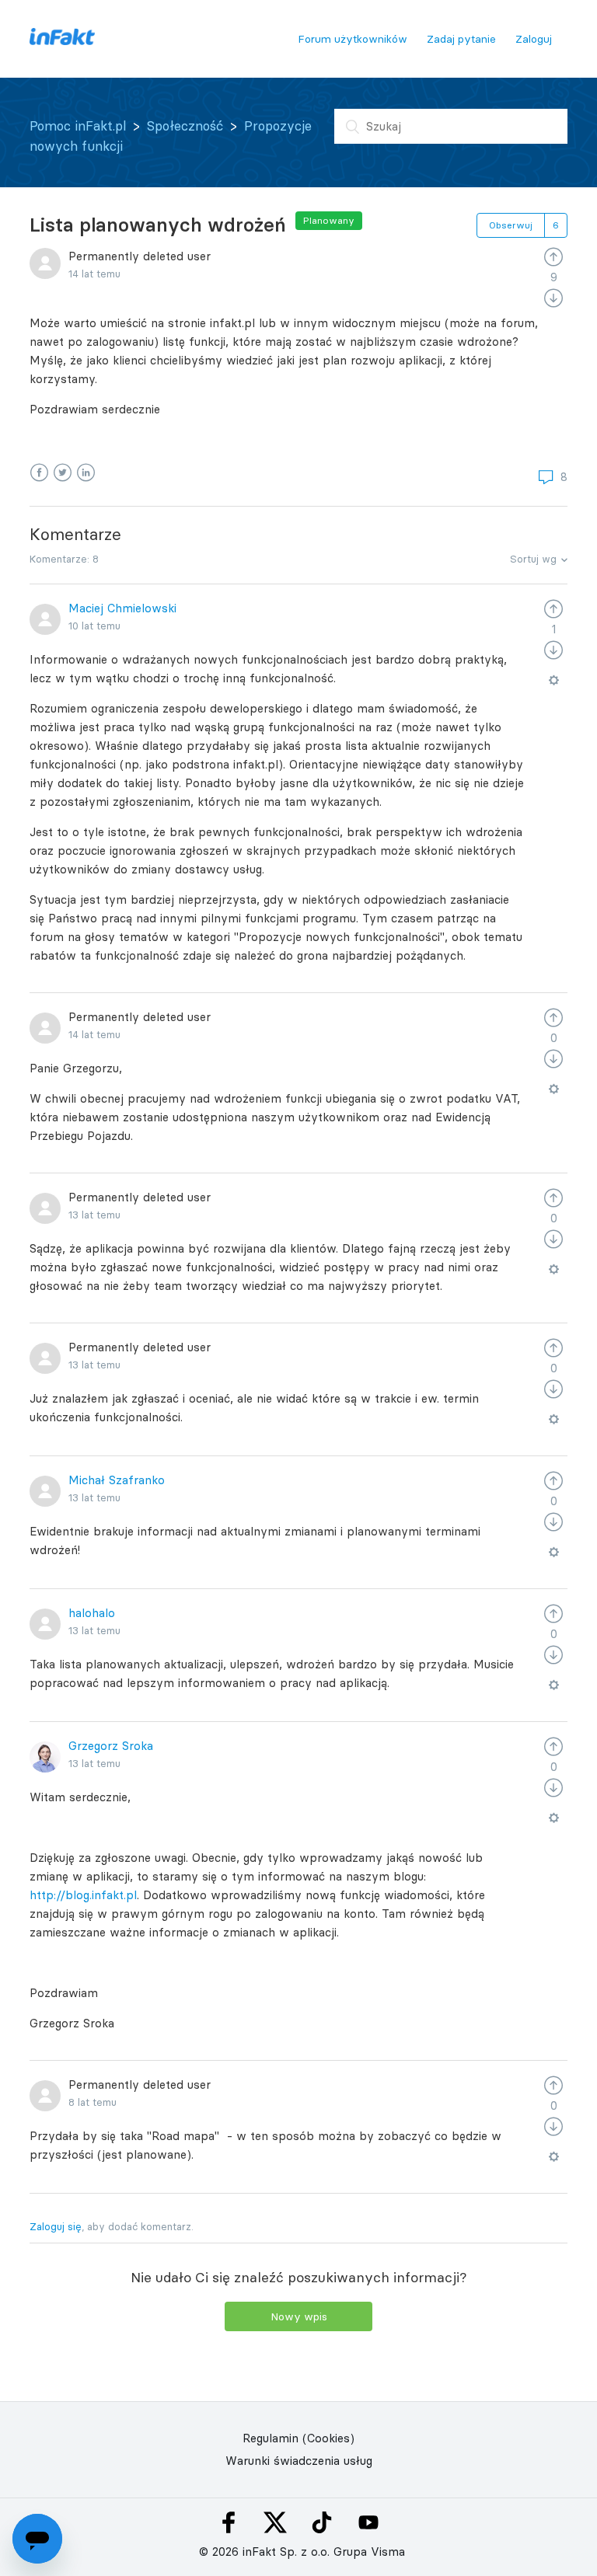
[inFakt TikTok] (322, 2522)
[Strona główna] (62, 41)
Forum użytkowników (353, 39)
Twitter (63, 473)
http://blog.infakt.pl (83, 1895)
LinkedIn (86, 473)
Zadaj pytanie (461, 39)
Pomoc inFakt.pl (78, 126)
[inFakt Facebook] (229, 2522)
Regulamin (271, 2438)
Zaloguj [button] (534, 39)
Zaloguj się (56, 2226)
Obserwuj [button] (511, 225)
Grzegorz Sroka (111, 1746)
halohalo (92, 1613)
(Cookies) (328, 2438)
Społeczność (185, 126)
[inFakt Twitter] (275, 2522)
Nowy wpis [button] (299, 2316)
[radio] (553, 256)
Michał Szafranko (117, 1480)
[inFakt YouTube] (368, 2522)
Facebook (39, 473)
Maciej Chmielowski (122, 608)
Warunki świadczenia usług (299, 2461)
